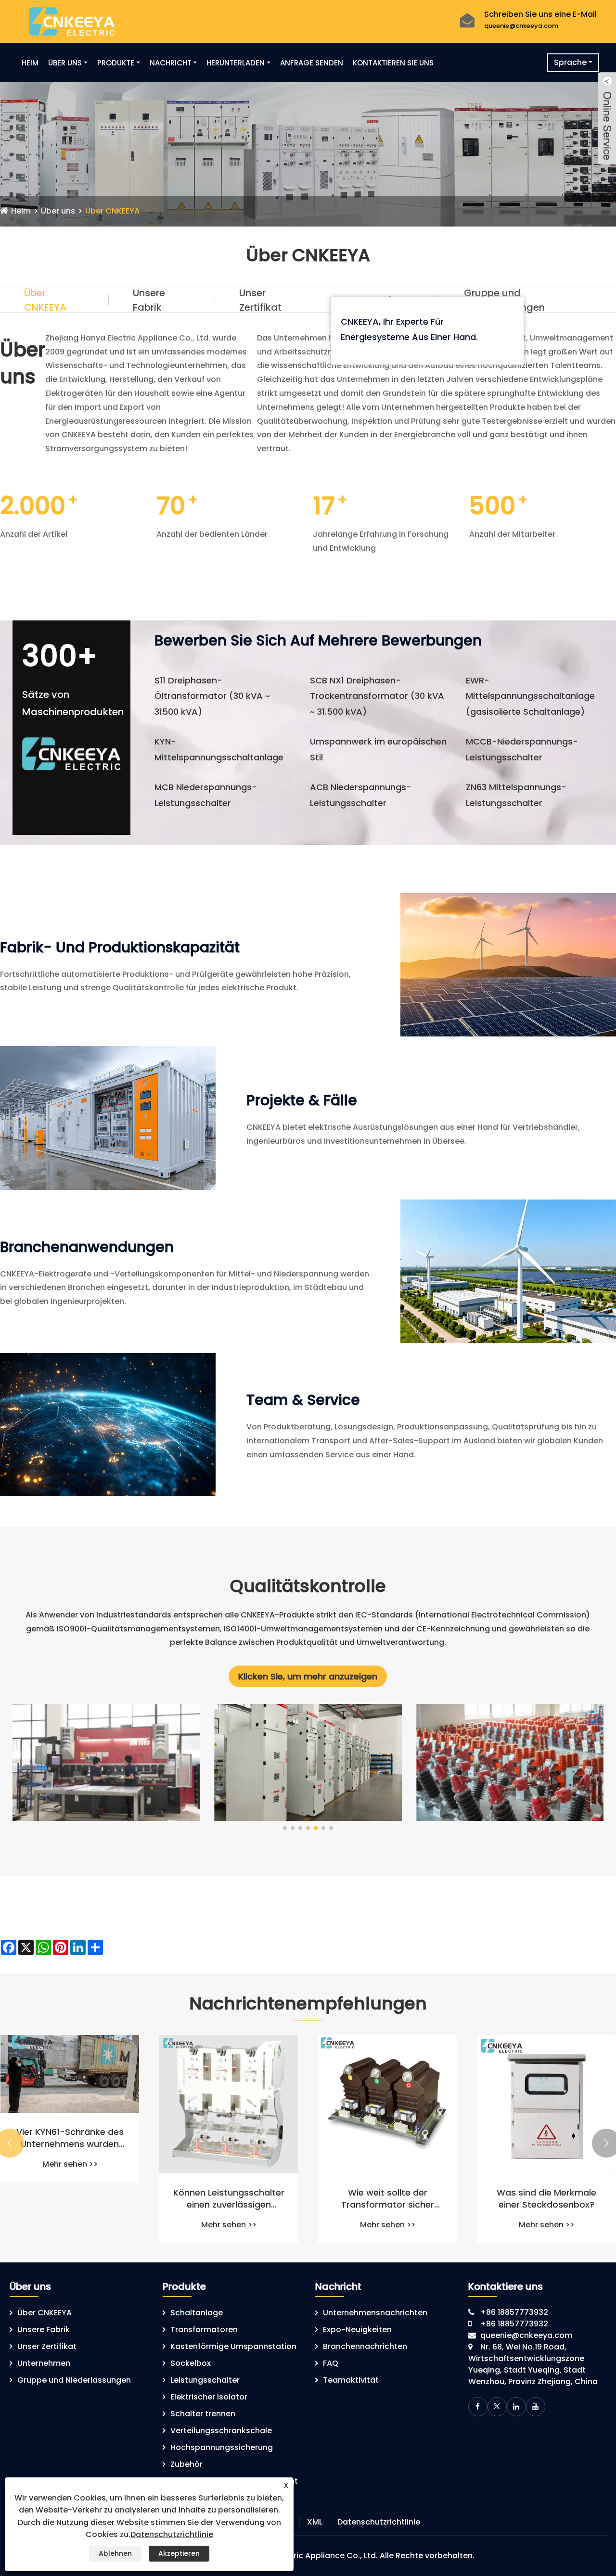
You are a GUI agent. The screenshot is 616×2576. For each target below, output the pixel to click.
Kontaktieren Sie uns (393, 63)
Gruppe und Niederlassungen (504, 300)
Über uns (65, 63)
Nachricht (171, 63)
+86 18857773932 (514, 2312)
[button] (285, 1828)
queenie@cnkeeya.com (521, 26)
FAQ (331, 2363)
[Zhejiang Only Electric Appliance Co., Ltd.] (72, 21)
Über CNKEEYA (112, 211)
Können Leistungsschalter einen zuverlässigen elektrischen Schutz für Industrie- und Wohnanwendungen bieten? (229, 2198)
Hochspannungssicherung (222, 2447)
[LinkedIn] (516, 2407)
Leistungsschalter (205, 2380)
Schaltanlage (197, 2313)
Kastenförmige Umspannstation (233, 2346)
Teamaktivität (351, 2380)
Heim (30, 63)
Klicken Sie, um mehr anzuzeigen (308, 1676)
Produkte (116, 63)
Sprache (570, 62)
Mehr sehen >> (70, 2164)
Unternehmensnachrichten (375, 2313)
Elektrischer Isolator (209, 2397)
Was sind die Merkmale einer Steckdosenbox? (546, 2198)
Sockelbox (191, 2363)
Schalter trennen (203, 2414)
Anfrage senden (312, 63)
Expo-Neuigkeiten (357, 2330)
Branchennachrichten (365, 2346)
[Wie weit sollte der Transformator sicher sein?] (387, 2104)
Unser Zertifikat (260, 300)
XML (315, 2522)
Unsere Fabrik (149, 300)
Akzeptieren (179, 2553)
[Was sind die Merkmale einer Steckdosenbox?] (546, 2104)
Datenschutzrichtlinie (379, 2522)
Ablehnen (115, 2553)
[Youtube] (536, 2407)
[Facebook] (478, 2407)
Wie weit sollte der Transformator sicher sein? (388, 2198)
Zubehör (186, 2464)
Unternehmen (44, 2363)
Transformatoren (204, 2330)
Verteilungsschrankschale (221, 2431)
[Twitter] (497, 2407)
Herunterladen (236, 63)
